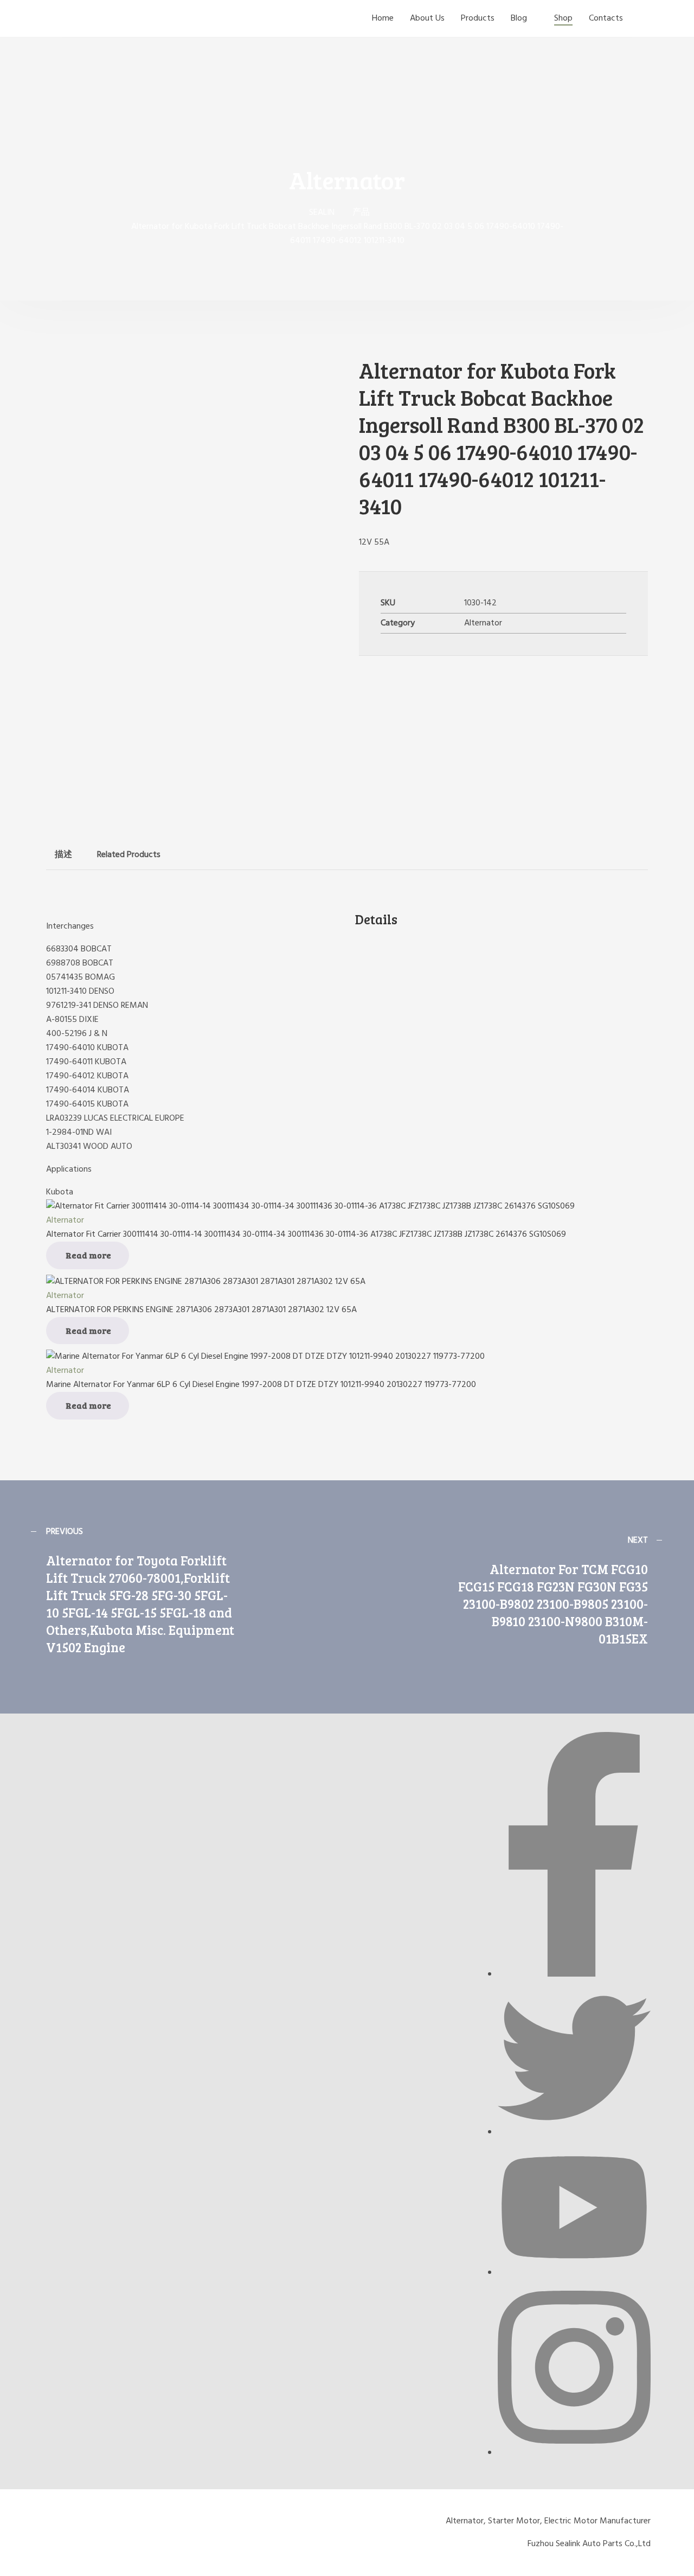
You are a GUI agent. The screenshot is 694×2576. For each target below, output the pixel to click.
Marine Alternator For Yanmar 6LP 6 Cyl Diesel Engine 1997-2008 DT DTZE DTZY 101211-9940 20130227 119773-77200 (261, 1385)
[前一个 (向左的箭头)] (19, 1315)
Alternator (483, 623)
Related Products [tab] (129, 855)
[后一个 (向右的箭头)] (675, 1315)
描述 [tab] (63, 855)
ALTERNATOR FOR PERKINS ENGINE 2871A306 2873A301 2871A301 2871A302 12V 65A (201, 1310)
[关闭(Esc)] (682, 12)
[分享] (658, 12)
